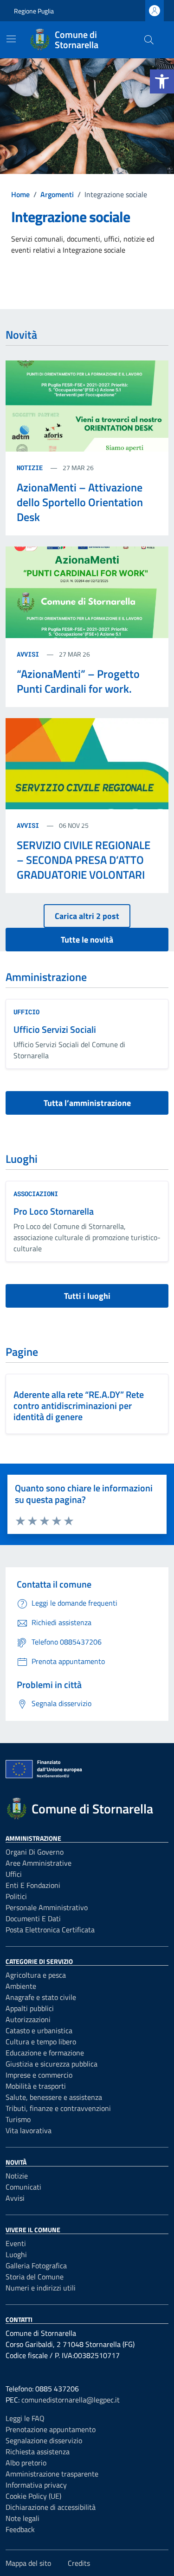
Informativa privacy (36, 2485)
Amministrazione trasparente (52, 2474)
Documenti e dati (33, 1918)
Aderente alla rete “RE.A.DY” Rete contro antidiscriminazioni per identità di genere (79, 1406)
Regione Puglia (34, 11)
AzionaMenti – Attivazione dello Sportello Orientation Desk (80, 502)
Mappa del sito (28, 2563)
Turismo (18, 2119)
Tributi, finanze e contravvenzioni (58, 2108)
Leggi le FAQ (25, 2418)
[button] (162, 81)
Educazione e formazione (45, 2053)
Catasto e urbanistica (39, 2030)
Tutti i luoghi (87, 1296)
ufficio (26, 1012)
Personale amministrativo (47, 1907)
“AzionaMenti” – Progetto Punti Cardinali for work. (78, 681)
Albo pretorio (26, 2463)
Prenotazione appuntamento (51, 2429)
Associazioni (36, 1194)
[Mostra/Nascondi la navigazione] (11, 39)
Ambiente (21, 1986)
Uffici (14, 1874)
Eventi (16, 2243)
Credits (79, 2563)
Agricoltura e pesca (36, 1975)
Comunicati (23, 2187)
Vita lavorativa (29, 2130)
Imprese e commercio (39, 2075)
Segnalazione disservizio (44, 2440)
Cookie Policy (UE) (33, 2496)
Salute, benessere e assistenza (54, 2097)
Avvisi (30, 654)
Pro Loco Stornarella (54, 1211)
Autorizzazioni (28, 2019)
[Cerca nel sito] (149, 40)
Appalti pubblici (30, 2008)
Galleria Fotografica (36, 2266)
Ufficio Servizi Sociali (55, 1029)
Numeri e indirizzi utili (41, 2288)
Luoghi (16, 2254)
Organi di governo (35, 1852)
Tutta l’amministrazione (87, 1103)
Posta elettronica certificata (50, 1930)
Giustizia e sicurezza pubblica (52, 2064)
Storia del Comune (35, 2277)
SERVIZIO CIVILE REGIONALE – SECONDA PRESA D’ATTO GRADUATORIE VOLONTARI (84, 860)
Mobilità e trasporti (36, 2086)
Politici (16, 1896)
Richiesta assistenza (38, 2452)
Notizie (32, 468)
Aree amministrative (39, 1863)
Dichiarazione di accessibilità (51, 2507)
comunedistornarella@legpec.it (71, 2400)
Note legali (23, 2518)
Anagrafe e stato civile (41, 1997)
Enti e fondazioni (33, 1885)
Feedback (20, 2529)
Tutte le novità (87, 940)
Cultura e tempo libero (41, 2042)
